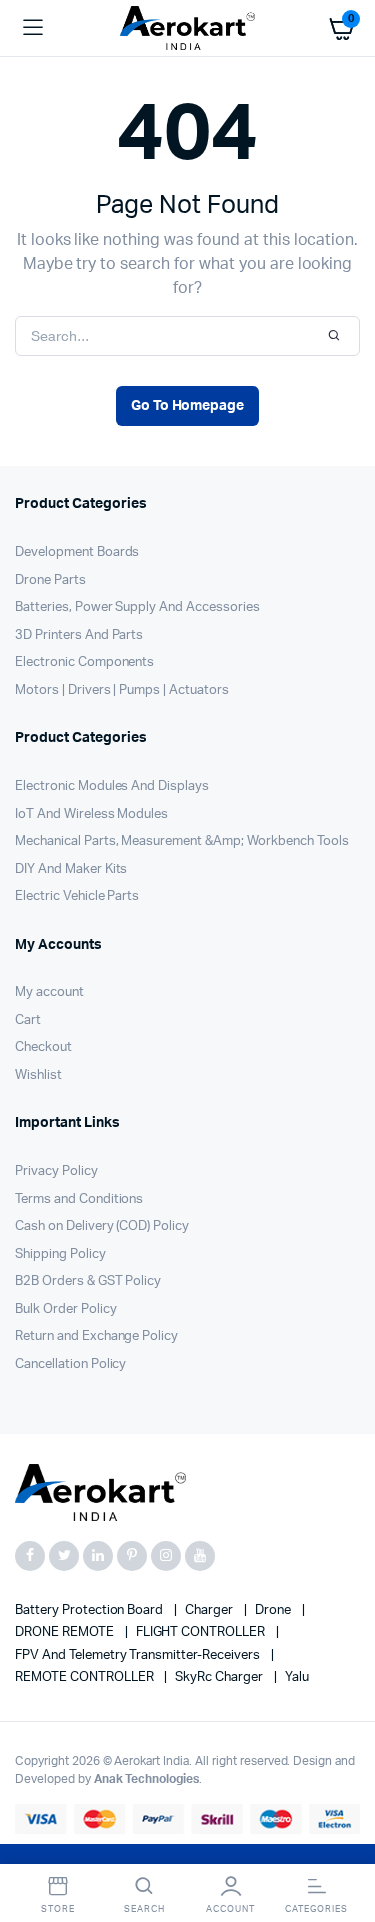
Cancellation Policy (70, 1364)
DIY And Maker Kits (71, 869)
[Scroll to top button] (343, 1842)
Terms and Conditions (79, 1199)
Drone (274, 1610)
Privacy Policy (56, 1171)
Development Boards (77, 552)
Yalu (297, 1677)
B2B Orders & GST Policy (88, 1281)
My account (49, 992)
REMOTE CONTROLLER (85, 1677)
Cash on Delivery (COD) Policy (102, 1226)
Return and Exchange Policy (96, 1336)
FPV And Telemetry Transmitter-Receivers (139, 1655)
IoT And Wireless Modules (91, 814)
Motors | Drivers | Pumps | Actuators (122, 690)
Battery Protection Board (90, 1610)
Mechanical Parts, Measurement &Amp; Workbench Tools (181, 841)
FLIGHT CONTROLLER (202, 1632)
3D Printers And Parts (79, 635)
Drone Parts (50, 580)
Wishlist (38, 1075)
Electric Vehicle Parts (77, 896)
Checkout (43, 1047)
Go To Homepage (188, 406)
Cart (28, 1020)
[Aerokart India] (187, 28)
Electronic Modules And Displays (112, 786)
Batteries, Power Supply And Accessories (137, 607)
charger (210, 1610)
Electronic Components (84, 662)
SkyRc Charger (220, 1677)
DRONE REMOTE (66, 1632)
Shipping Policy (60, 1254)
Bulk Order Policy (66, 1309)
